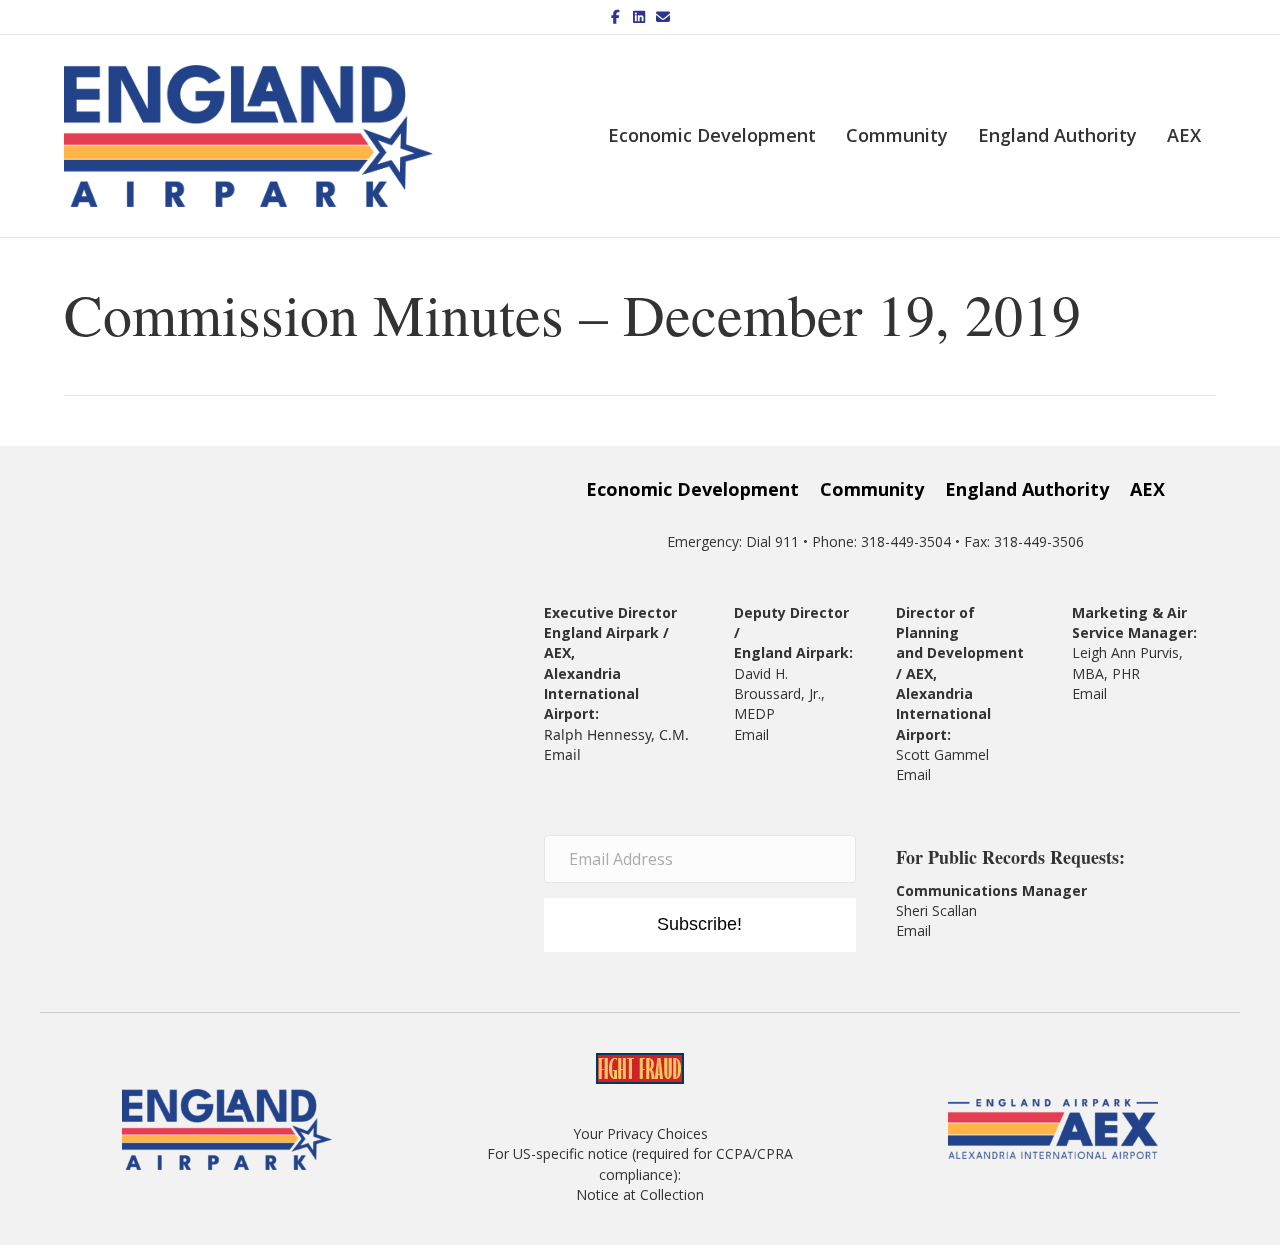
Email (562, 754)
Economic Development (712, 135)
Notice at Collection (640, 1194)
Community (897, 135)
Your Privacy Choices (640, 1133)
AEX (1184, 135)
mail (917, 774)
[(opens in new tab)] (1053, 1127)
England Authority (1057, 135)
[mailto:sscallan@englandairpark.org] (933, 930)
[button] (700, 925)
